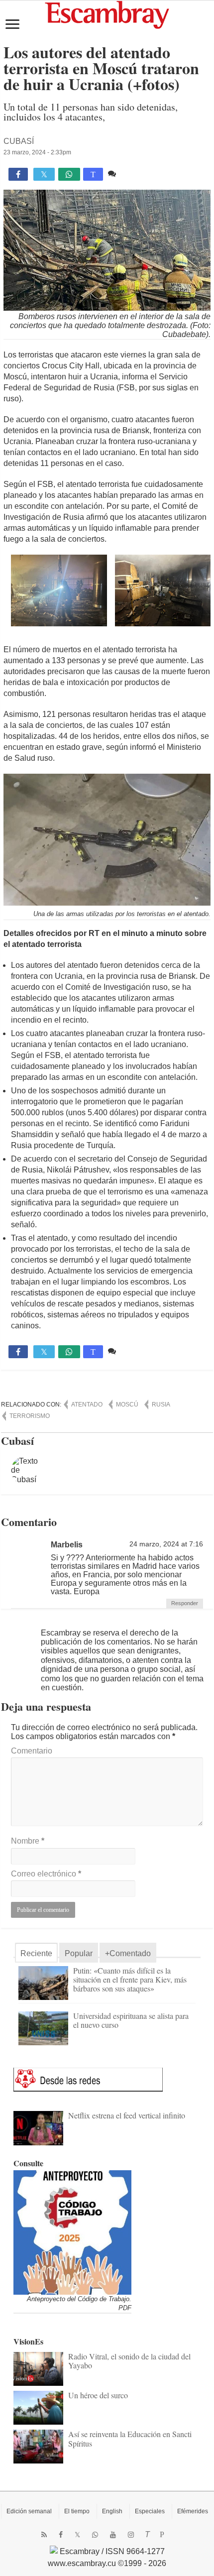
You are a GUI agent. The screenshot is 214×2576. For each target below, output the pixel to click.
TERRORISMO (30, 1416)
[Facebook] (61, 2535)
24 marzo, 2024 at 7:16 (166, 1544)
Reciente (36, 1953)
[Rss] (44, 2535)
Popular (79, 1953)
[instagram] (131, 2535)
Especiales (150, 2511)
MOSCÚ (127, 1405)
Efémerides (193, 2511)
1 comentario (141, 174)
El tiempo (77, 2511)
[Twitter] (77, 2535)
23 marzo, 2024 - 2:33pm (37, 152)
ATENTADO (87, 1405)
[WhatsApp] (95, 2535)
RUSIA (161, 1405)
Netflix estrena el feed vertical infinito (127, 2115)
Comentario (32, 1751)
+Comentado (128, 1953)
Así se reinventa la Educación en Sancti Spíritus (130, 2438)
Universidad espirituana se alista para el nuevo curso (131, 2020)
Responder (185, 1603)
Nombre (28, 1841)
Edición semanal (29, 2511)
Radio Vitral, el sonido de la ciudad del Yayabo (129, 2361)
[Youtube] (113, 2535)
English (112, 2511)
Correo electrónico (46, 1874)
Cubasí (19, 141)
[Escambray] (107, 14)
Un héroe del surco (98, 2395)
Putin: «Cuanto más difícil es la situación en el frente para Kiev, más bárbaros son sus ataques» (130, 1979)
